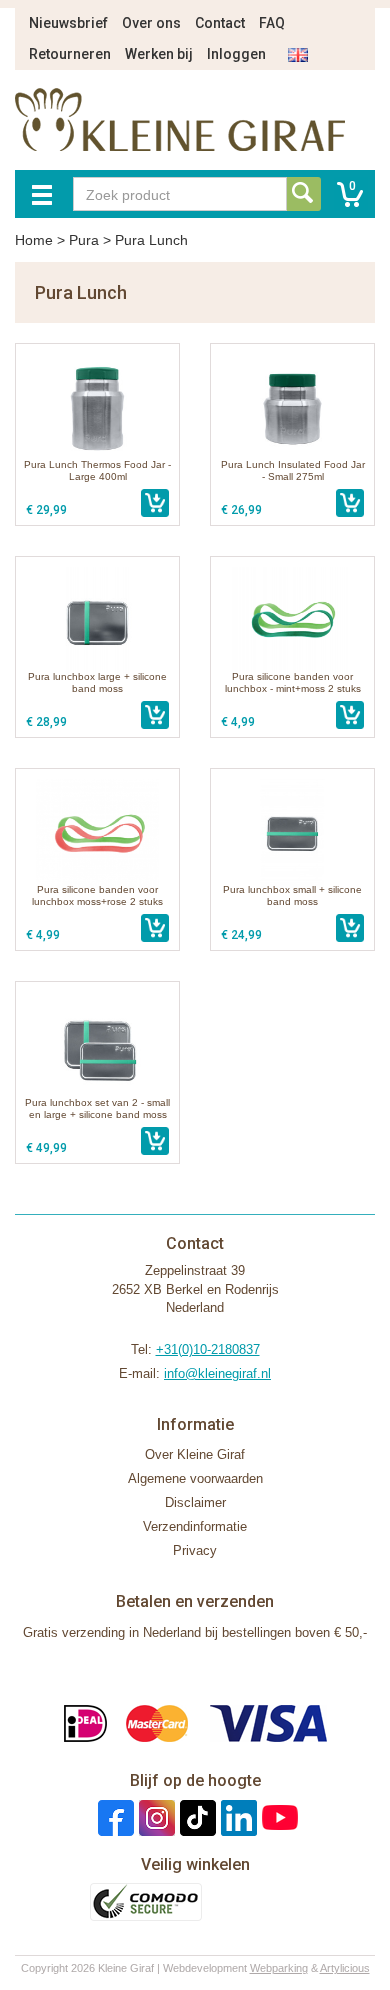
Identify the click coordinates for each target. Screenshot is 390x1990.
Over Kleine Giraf (195, 1454)
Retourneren (70, 54)
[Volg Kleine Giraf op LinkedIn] (236, 1816)
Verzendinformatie (195, 1526)
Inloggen (236, 54)
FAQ (272, 23)
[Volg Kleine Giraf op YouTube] (277, 1816)
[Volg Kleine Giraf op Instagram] (154, 1816)
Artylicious (345, 1968)
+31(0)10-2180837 (208, 1349)
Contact (220, 23)
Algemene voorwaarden (195, 1478)
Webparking (279, 1968)
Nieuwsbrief (68, 23)
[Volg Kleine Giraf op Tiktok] (195, 1816)
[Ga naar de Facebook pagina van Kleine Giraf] (113, 1816)
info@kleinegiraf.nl (217, 1373)
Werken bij (159, 54)
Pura (84, 240)
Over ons (151, 23)
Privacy (195, 1550)
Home (34, 240)
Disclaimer (195, 1502)
